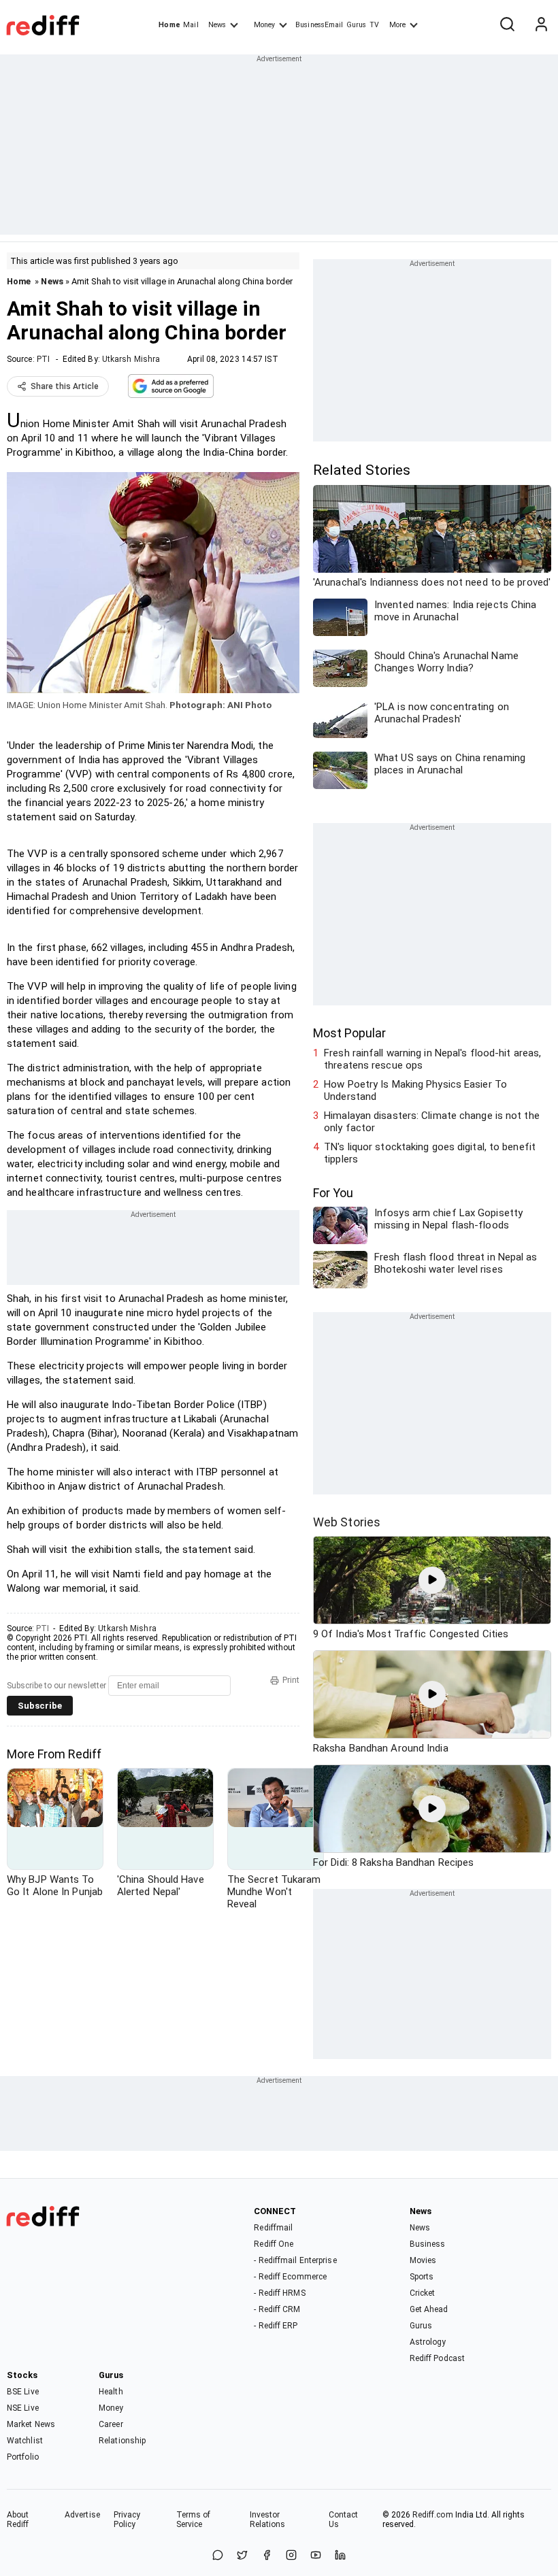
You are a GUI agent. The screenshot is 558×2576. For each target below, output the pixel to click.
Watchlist (25, 2441)
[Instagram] (291, 2556)
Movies (423, 2260)
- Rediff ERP (276, 2326)
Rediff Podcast (437, 2358)
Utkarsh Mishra (131, 359)
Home (169, 25)
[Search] (507, 25)
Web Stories (347, 1522)
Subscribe (40, 1706)
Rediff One (274, 2244)
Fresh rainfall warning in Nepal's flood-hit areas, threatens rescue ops (432, 1059)
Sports (422, 2277)
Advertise (82, 2515)
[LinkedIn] (340, 2556)
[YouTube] (316, 2556)
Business (428, 2244)
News (217, 25)
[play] (432, 1580)
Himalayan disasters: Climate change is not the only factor (432, 1122)
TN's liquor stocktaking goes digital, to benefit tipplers (430, 1153)
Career (111, 2424)
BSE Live (23, 2392)
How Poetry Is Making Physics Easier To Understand (415, 1090)
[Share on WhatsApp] (218, 2556)
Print (291, 1680)
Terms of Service (194, 2520)
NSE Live (23, 2408)
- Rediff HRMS (279, 2293)
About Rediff (18, 2520)
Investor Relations (268, 2520)
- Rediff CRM (277, 2309)
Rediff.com (433, 2515)
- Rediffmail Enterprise (295, 2260)
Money (264, 25)
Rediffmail (273, 2228)
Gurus (357, 25)
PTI (43, 359)
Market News (31, 2424)
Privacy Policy (127, 2520)
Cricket (423, 2293)
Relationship (122, 2441)
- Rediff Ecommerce (290, 2277)
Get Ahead (429, 2309)
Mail (191, 25)
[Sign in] (541, 25)
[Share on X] (242, 2556)
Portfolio (23, 2457)
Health (111, 2392)
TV (374, 25)
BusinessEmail (319, 25)
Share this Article (65, 386)
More (397, 25)
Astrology (428, 2342)
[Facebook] (267, 2556)
